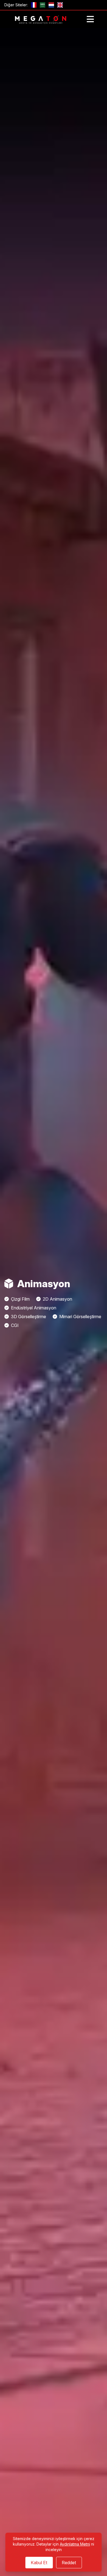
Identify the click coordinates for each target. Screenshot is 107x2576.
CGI (15, 1325)
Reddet (69, 2563)
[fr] (34, 5)
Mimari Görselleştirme (80, 1317)
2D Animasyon (57, 1299)
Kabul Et (39, 2563)
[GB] (60, 5)
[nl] (51, 5)
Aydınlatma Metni (75, 2544)
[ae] (43, 5)
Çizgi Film (20, 1299)
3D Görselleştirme (29, 1317)
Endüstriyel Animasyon (34, 1308)
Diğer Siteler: (16, 5)
